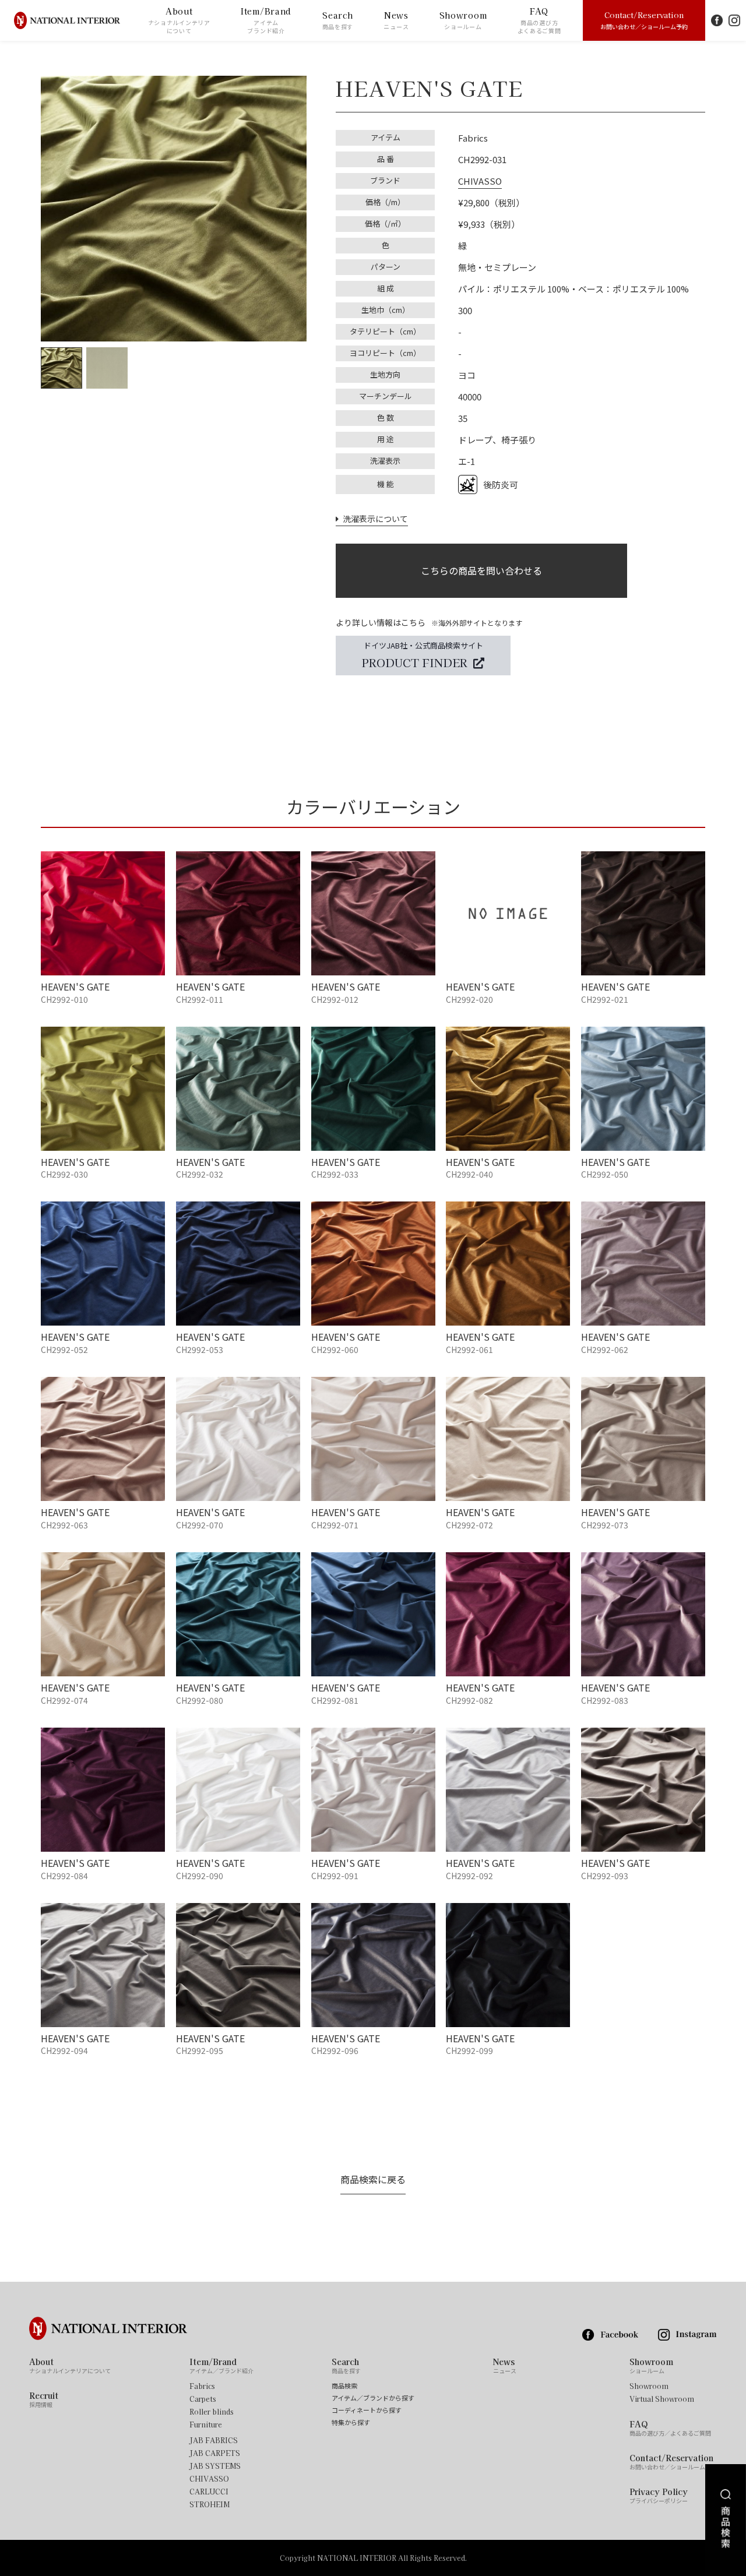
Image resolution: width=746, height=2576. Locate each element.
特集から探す (351, 2422)
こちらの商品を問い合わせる (481, 570)
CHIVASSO (480, 181)
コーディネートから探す (367, 2410)
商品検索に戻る (373, 2179)
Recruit (44, 2399)
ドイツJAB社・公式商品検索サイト (423, 655)
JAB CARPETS (215, 2453)
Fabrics (202, 2386)
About (179, 20)
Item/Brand (266, 20)
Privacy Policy (659, 2496)
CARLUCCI (209, 2492)
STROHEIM (210, 2504)
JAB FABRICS (214, 2440)
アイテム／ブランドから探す (373, 2398)
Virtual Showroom (662, 2399)
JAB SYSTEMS (215, 2466)
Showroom (463, 20)
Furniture (206, 2425)
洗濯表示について (373, 519)
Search (338, 20)
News (396, 20)
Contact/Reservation (644, 20)
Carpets (203, 2399)
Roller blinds (212, 2412)
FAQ (539, 20)
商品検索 (344, 2386)
